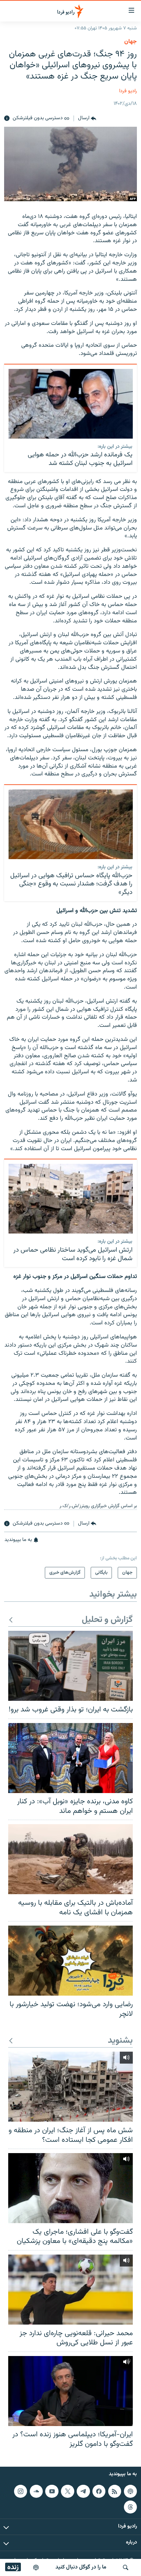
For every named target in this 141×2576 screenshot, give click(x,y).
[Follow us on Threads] (130, 2507)
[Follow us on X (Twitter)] (67, 2491)
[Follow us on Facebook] (99, 2491)
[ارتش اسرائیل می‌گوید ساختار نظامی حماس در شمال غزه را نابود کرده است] (71, 1199)
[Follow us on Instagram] (21, 2491)
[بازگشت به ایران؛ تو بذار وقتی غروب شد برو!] (70, 1666)
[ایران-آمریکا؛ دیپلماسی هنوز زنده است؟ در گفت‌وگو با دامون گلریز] (70, 2391)
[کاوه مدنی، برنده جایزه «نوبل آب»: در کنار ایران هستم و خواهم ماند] (70, 1758)
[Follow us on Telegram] (83, 2491)
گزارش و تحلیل (107, 1620)
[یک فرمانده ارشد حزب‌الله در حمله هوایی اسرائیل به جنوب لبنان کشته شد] (71, 404)
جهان (131, 42)
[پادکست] (36, 2567)
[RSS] (115, 2491)
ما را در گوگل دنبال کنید (81, 2567)
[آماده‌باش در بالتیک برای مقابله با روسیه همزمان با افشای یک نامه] (70, 1859)
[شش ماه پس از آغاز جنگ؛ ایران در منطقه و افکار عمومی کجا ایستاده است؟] (70, 2087)
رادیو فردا (128, 91)
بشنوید (120, 2041)
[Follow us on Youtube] (52, 2491)
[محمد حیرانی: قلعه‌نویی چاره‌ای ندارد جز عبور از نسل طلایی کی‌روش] (70, 2290)
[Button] (87, 119)
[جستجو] (126, 2567)
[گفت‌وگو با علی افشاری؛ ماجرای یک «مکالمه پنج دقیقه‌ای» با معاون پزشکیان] (70, 2188)
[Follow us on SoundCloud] (36, 2491)
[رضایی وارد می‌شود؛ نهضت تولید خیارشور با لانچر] (70, 1961)
